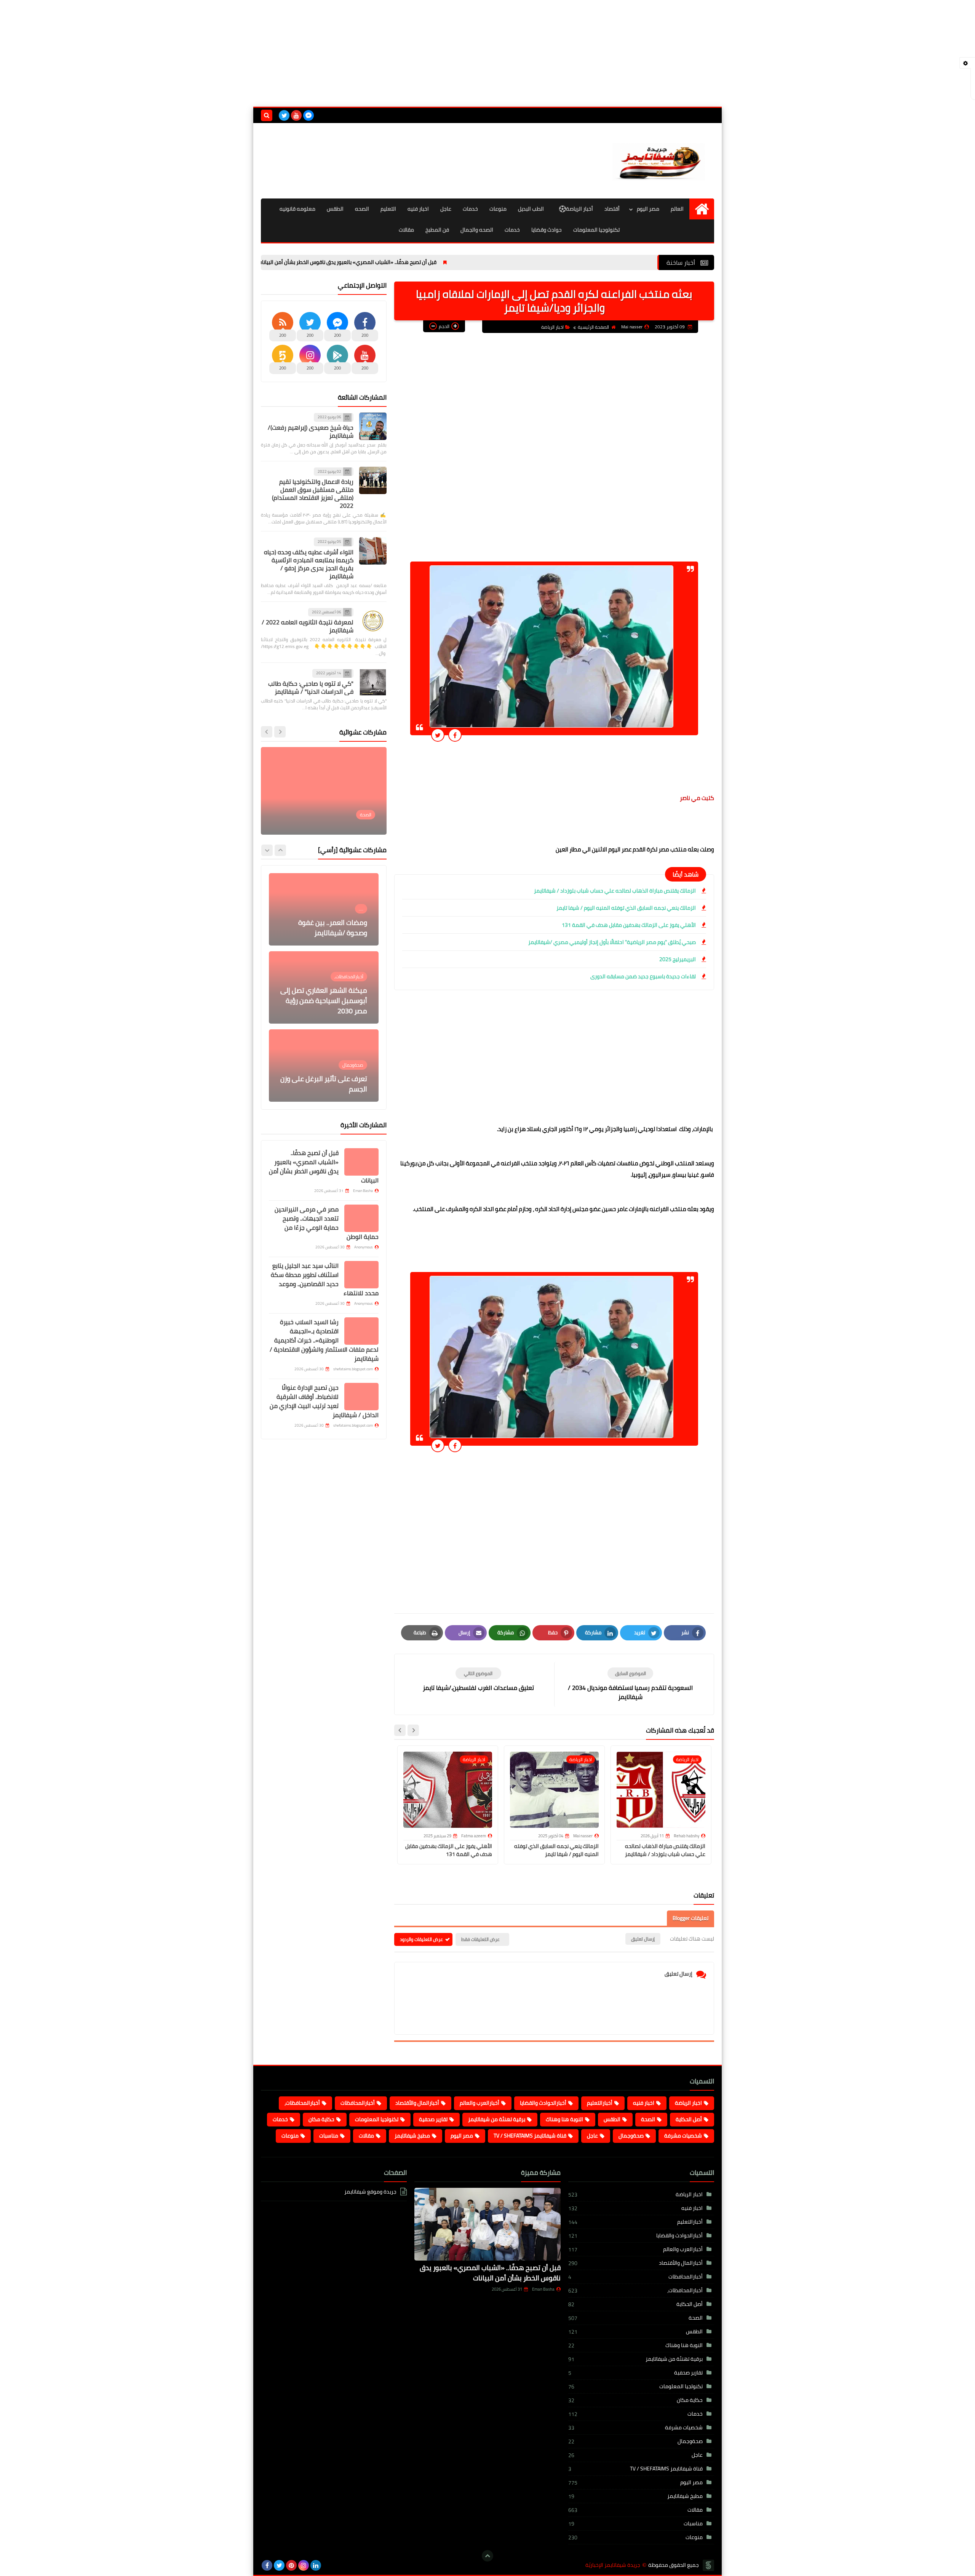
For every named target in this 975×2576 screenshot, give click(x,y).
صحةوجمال (631, 2136)
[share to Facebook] (455, 735)
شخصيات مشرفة (683, 2136)
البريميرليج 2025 (678, 959)
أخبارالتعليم (600, 2103)
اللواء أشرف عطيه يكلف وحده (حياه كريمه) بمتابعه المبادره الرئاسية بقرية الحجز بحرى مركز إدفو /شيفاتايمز (309, 564)
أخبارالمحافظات (358, 2103)
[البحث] (267, 115)
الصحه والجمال (477, 230)
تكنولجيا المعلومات (377, 2119)
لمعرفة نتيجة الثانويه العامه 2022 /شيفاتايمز (308, 626)
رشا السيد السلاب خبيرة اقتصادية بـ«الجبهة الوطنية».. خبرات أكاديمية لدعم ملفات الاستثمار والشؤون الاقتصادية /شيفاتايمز (324, 1340)
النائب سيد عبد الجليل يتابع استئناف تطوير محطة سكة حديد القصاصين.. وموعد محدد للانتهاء (325, 1279)
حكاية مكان (321, 2119)
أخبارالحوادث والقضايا (543, 2103)
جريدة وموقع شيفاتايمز (370, 2192)
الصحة (648, 2119)
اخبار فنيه (418, 209)
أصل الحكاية (689, 2119)
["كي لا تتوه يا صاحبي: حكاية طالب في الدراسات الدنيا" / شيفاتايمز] (373, 682)
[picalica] (328, 2565)
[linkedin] (316, 2565)
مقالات (406, 230)
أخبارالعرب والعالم (480, 2103)
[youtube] (296, 115)
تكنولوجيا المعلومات (596, 230)
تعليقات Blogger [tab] (690, 1918)
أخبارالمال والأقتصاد (417, 2103)
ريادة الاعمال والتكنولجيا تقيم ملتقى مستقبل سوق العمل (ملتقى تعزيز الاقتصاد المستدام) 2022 (313, 494)
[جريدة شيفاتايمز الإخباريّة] (659, 161)
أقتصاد (612, 209)
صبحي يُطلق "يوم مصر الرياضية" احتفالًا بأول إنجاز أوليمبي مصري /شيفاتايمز (612, 942)
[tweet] (438, 735)
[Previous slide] (280, 732)
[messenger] (308, 115)
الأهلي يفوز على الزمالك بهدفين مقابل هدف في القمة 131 (629, 925)
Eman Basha (543, 2289)
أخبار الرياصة (579, 209)
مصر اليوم (648, 209)
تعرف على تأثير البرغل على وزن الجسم (324, 1006)
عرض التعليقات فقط (480, 1939)
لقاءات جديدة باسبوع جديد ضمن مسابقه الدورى (643, 976)
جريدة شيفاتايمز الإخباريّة (613, 2565)
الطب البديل (531, 209)
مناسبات (329, 2136)
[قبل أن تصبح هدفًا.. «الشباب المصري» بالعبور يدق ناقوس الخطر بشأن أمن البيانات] (361, 1162)
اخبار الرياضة (552, 327)
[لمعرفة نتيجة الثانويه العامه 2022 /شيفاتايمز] (373, 621)
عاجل (446, 209)
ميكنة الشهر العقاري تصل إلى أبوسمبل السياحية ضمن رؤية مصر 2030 (324, 922)
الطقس (335, 209)
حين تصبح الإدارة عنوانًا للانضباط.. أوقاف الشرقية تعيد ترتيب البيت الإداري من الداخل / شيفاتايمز (324, 1401)
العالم (677, 209)
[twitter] (284, 115)
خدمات (470, 209)
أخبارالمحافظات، (302, 2103)
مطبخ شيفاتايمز (412, 2136)
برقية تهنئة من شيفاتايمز (497, 2119)
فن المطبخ (437, 230)
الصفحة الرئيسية (593, 327)
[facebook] (267, 2565)
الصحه (362, 209)
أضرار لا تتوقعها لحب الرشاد (328, 1089)
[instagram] (304, 2565)
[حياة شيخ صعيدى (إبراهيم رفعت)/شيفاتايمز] (373, 426)
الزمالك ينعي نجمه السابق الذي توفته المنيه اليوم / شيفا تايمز (626, 908)
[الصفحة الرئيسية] (702, 209)
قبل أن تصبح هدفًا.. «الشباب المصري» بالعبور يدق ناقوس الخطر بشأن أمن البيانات (439, 262)
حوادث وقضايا (547, 230)
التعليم (388, 209)
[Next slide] (400, 1730)
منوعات (498, 209)
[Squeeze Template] (708, 2565)
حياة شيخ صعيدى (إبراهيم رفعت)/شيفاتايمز (311, 431)
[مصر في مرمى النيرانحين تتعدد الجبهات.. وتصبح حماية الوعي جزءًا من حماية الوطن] (361, 1218)
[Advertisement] (487, 53)
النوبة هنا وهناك (564, 2119)
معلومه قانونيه (297, 209)
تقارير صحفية (433, 2119)
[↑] (487, 2556)
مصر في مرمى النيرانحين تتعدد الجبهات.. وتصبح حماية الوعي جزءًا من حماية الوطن (327, 1223)
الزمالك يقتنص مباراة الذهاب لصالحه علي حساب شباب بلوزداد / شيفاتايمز (615, 891)
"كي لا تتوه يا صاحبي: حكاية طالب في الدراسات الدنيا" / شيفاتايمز (311, 687)
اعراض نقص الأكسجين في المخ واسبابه (331, 813)
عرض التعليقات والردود (421, 1939)
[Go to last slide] (413, 1730)
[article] (478, 1680)
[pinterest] (291, 2565)
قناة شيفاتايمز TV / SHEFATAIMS (530, 2136)
